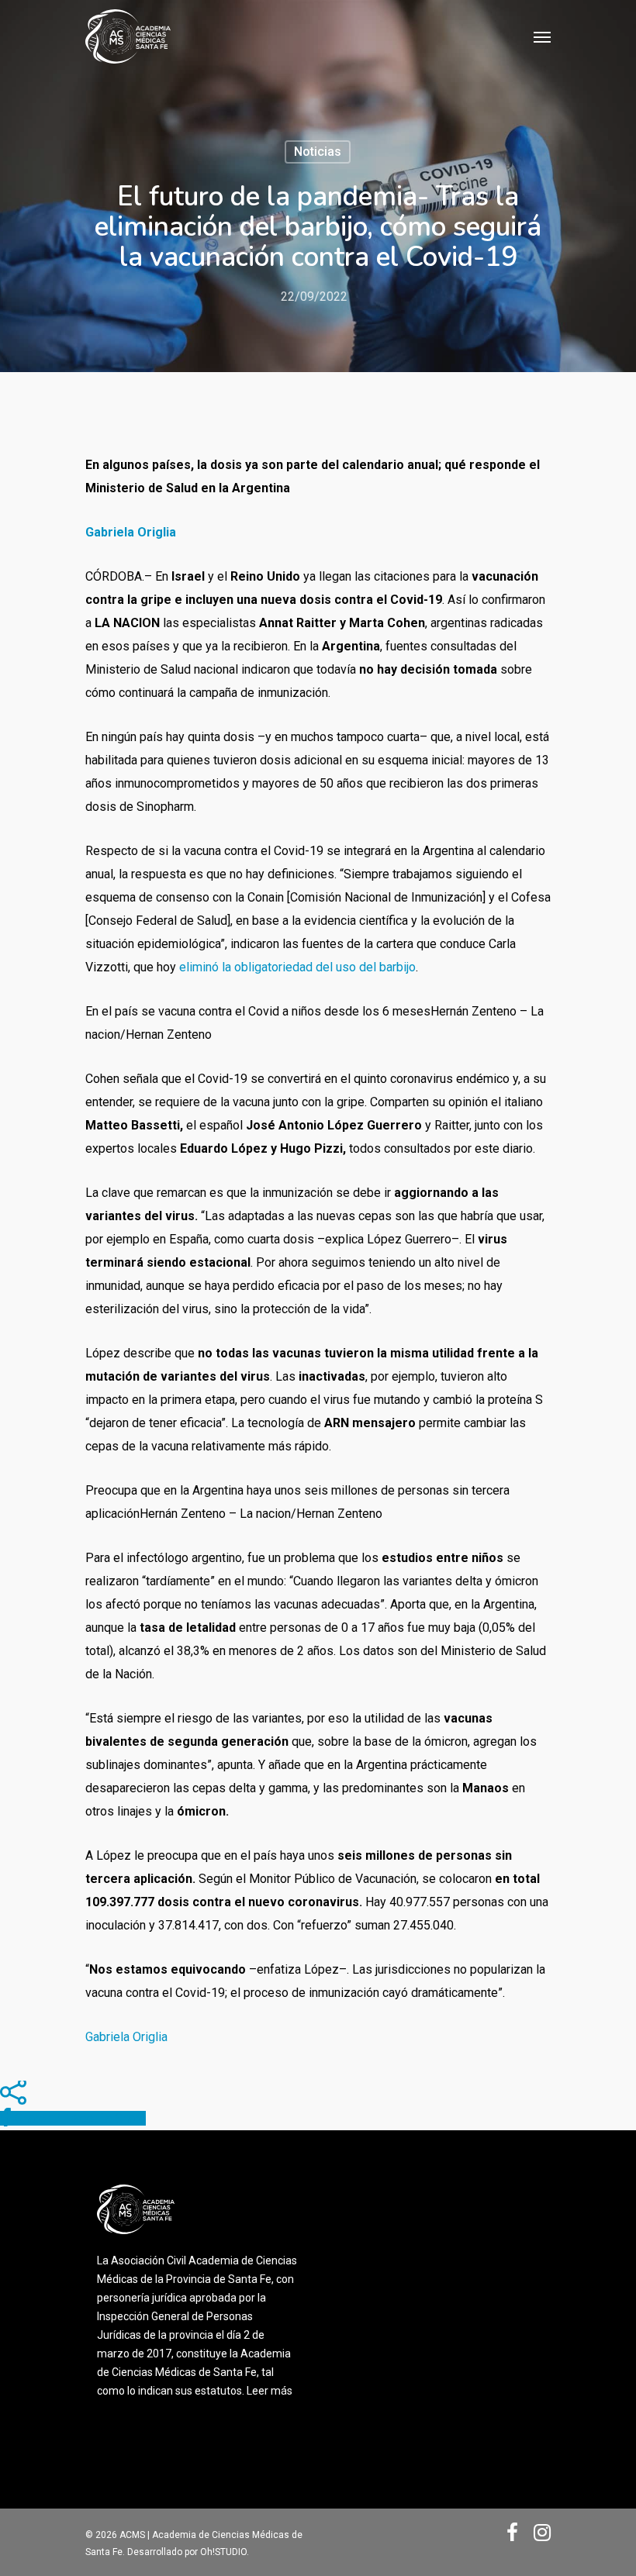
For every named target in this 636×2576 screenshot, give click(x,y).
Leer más (270, 2391)
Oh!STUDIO (223, 2552)
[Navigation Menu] (542, 36)
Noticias (318, 152)
